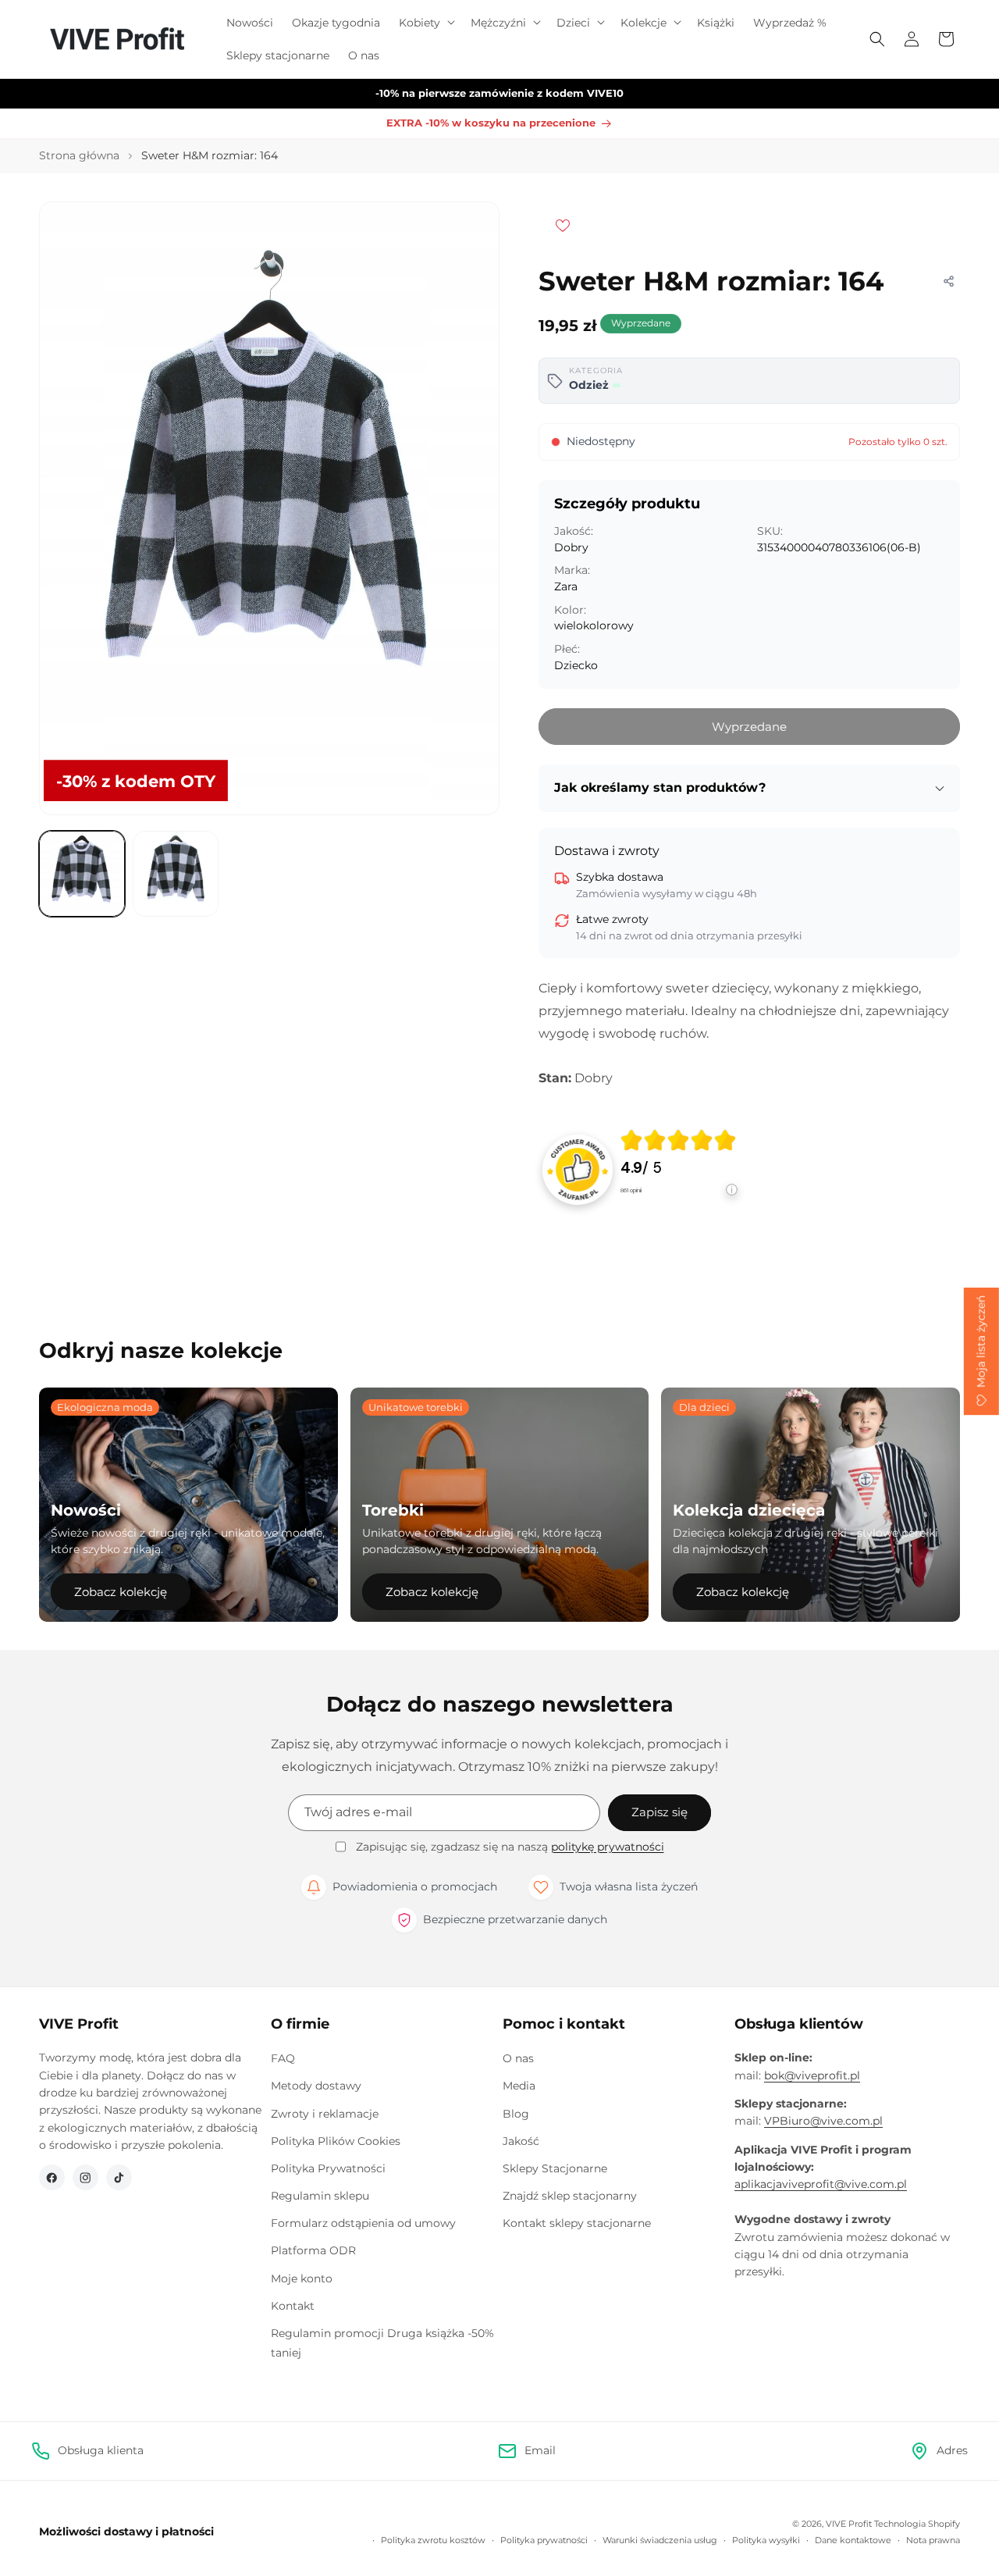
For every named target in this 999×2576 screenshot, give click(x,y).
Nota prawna (933, 2540)
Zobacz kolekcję (121, 1592)
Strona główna (79, 155)
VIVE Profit (849, 2524)
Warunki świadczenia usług (660, 2540)
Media (519, 2086)
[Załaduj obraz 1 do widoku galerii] (82, 874)
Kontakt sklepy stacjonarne (577, 2223)
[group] (679, 1170)
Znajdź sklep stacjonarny (570, 2196)
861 (631, 1190)
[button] (425, 23)
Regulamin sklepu (320, 2196)
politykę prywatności (608, 1847)
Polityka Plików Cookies (336, 2141)
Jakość (521, 2141)
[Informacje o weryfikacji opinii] (679, 1205)
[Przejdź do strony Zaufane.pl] (578, 1169)
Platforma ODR (313, 2250)
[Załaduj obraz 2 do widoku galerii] (176, 874)
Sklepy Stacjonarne (555, 2168)
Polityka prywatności (544, 2540)
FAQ (283, 2058)
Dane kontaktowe (853, 2540)
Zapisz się (659, 1812)
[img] (678, 1140)
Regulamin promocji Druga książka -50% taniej (382, 2343)
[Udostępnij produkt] (948, 281)
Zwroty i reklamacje (325, 2114)
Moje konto (302, 2278)
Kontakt (293, 2306)
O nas (518, 2058)
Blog (516, 2114)
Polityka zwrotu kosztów (433, 2540)
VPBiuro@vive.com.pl (823, 2121)
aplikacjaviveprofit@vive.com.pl (821, 2184)
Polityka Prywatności (328, 2168)
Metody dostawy (316, 2086)
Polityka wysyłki (766, 2540)
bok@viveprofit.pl (812, 2075)
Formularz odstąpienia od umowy (363, 2223)
